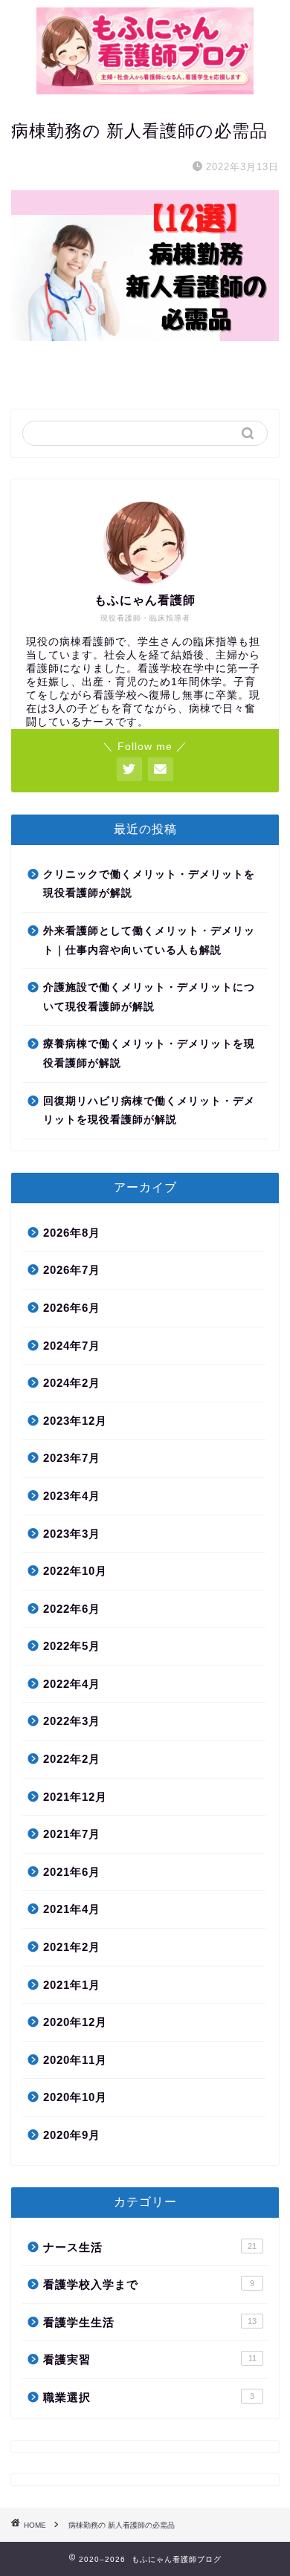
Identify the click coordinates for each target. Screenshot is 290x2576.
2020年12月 (75, 2022)
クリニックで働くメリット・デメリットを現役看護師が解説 (149, 884)
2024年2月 (72, 1383)
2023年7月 (72, 1458)
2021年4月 (72, 1909)
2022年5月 (72, 1646)
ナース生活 (150, 2247)
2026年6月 (72, 1308)
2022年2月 (72, 1759)
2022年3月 (72, 1721)
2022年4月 (72, 1684)
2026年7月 (72, 1270)
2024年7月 (72, 1346)
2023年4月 (72, 1496)
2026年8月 (72, 1233)
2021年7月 (72, 1834)
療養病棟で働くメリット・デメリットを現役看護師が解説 (149, 1054)
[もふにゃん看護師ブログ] (145, 89)
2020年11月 (75, 2060)
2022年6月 (72, 1609)
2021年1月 (72, 1985)
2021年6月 (72, 1872)
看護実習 (150, 2359)
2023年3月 (72, 1534)
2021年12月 (75, 1797)
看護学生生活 (150, 2322)
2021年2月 (72, 1947)
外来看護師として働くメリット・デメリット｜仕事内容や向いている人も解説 (149, 941)
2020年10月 (75, 2097)
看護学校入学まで (149, 2284)
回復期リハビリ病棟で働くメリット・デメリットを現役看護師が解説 (149, 1111)
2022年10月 (75, 1571)
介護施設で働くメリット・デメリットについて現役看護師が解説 (149, 997)
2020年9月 (72, 2135)
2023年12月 (75, 1421)
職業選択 (149, 2397)
